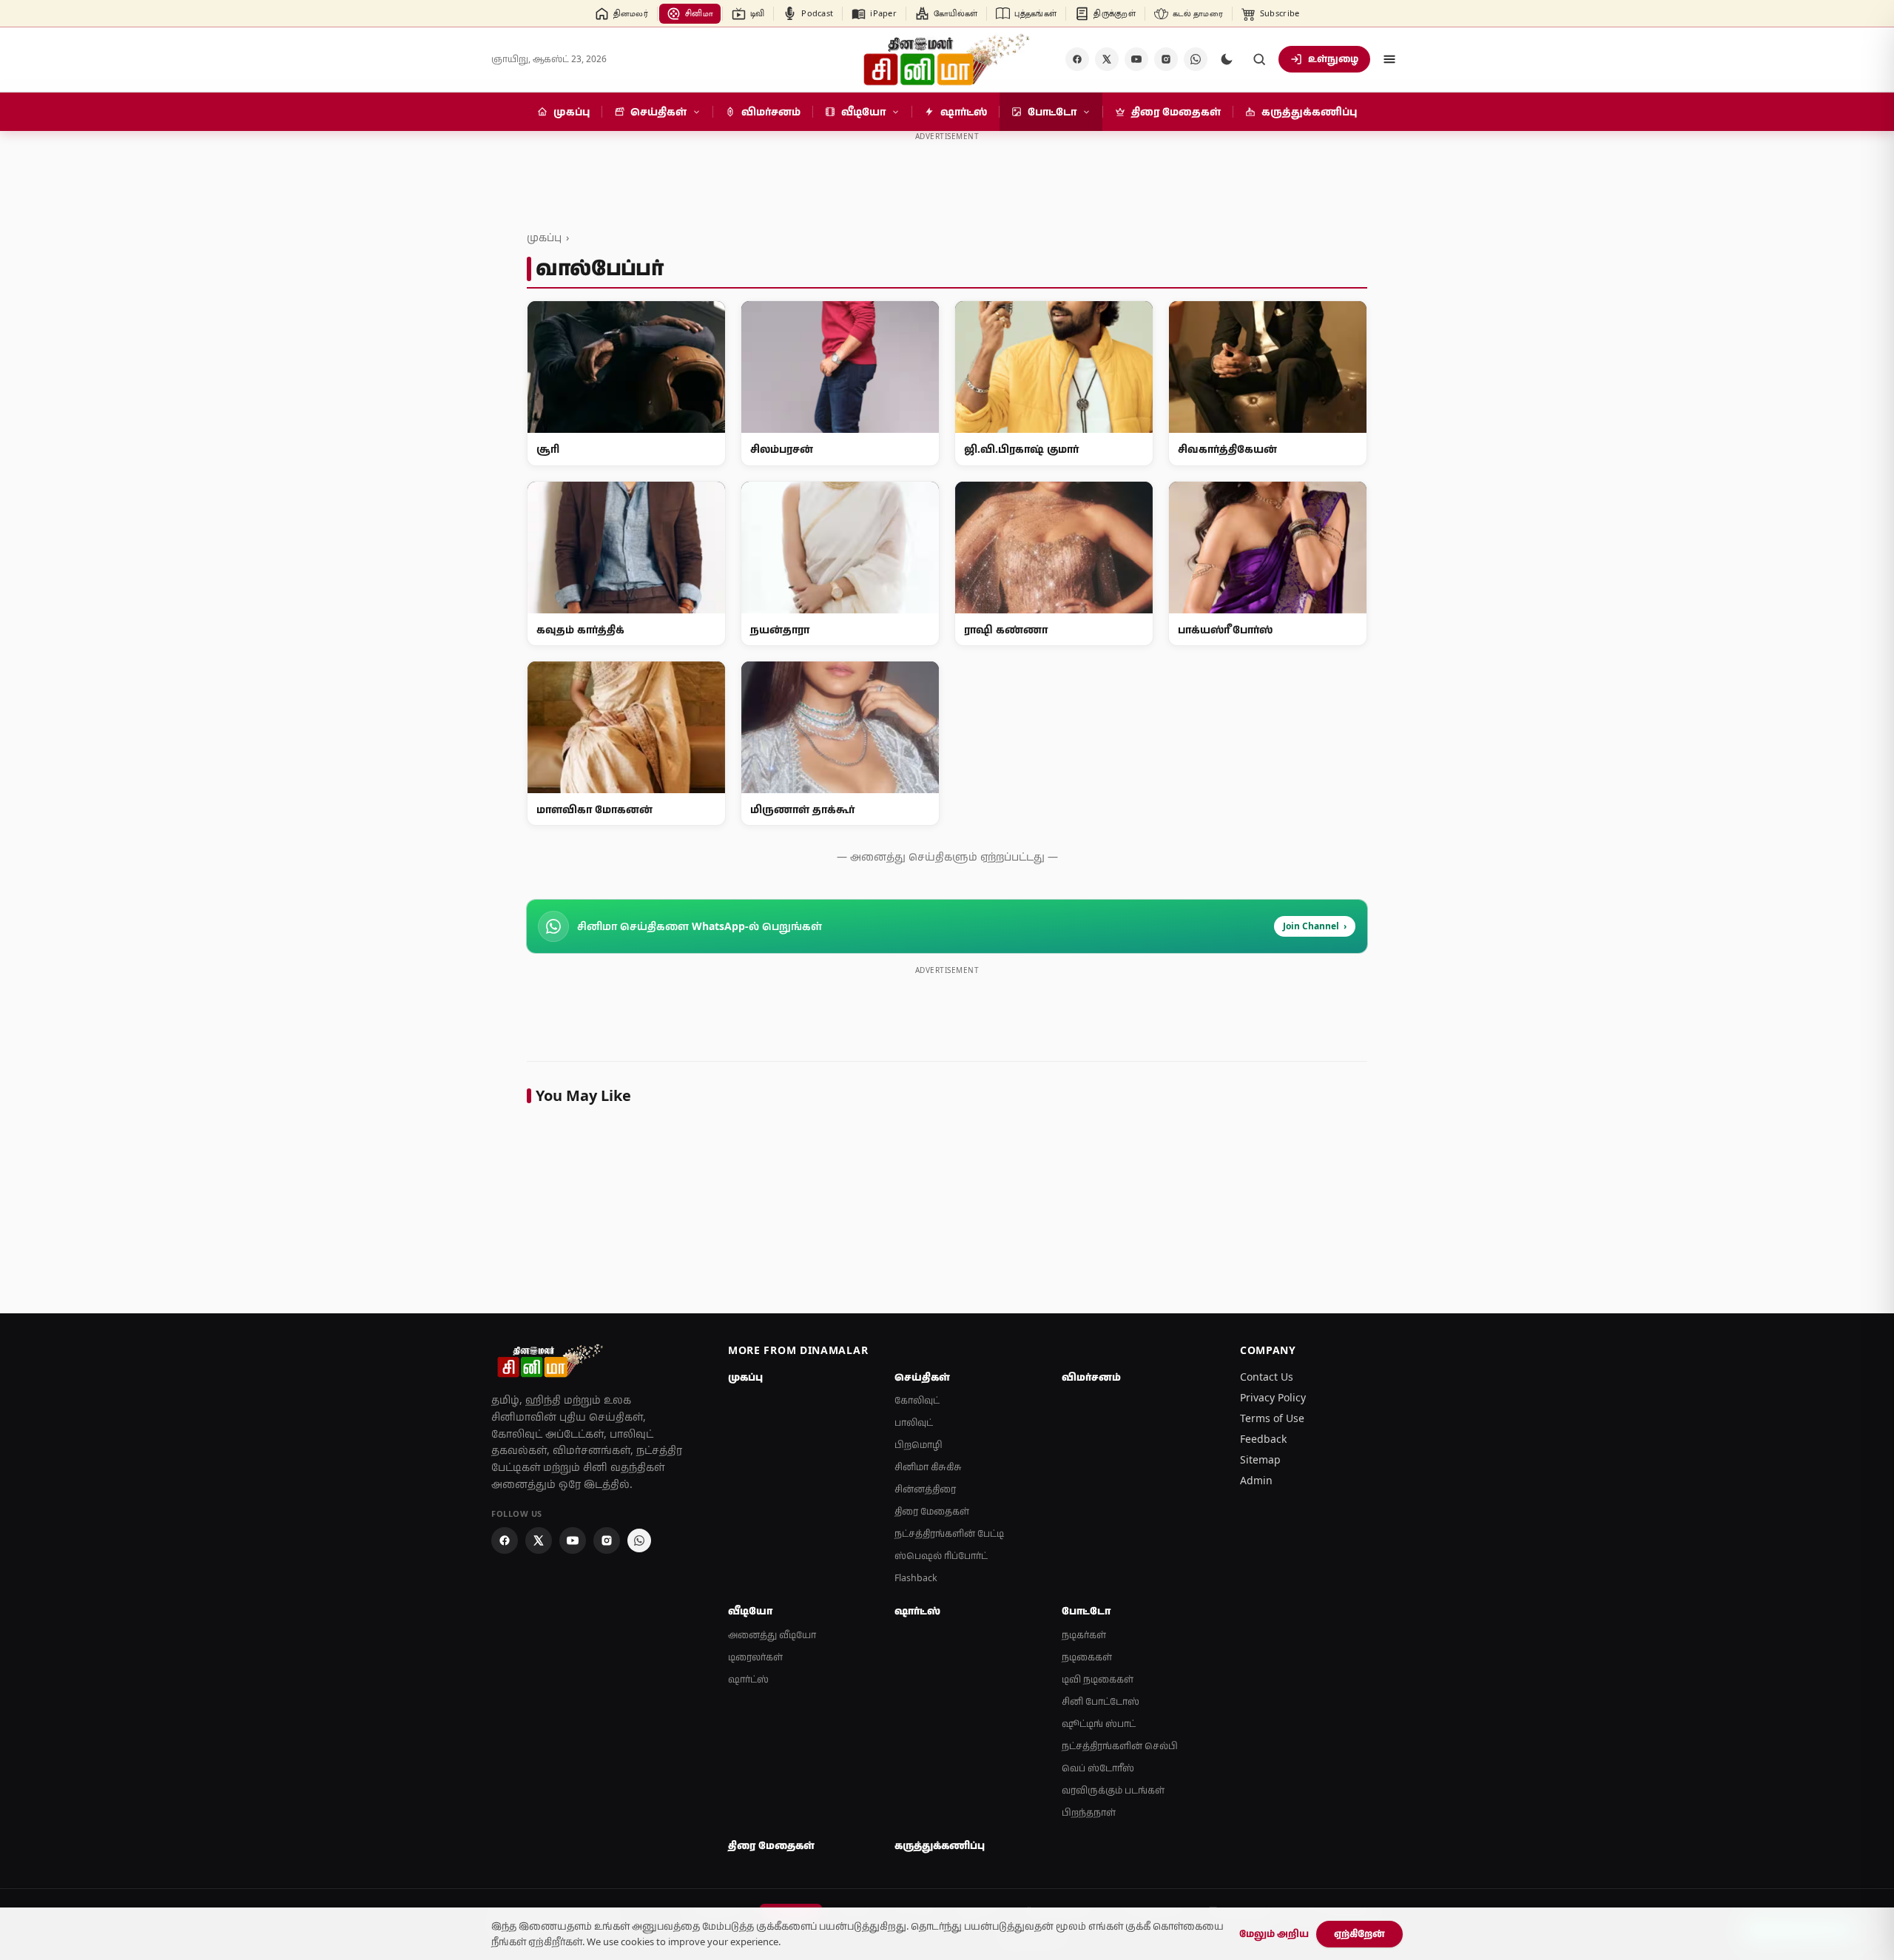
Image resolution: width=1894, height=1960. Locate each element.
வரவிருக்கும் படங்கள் (1113, 1790)
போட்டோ (1086, 1611)
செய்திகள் (922, 1377)
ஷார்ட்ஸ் (748, 1679)
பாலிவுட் (914, 1422)
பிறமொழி (919, 1445)
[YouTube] (1136, 59)
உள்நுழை (1333, 58)
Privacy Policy (1273, 1397)
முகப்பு (544, 237)
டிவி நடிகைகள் (1098, 1679)
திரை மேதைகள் (932, 1511)
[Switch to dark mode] (1227, 59)
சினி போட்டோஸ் (1101, 1701)
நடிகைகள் (1087, 1657)
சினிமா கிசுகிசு (928, 1467)
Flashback (916, 1578)
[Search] (1259, 59)
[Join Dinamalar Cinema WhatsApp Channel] (1196, 59)
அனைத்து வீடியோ (772, 1635)
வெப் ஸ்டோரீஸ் (1098, 1768)
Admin (1256, 1480)
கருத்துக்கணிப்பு (940, 1845)
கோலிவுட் (917, 1400)
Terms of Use (1272, 1418)
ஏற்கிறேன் (1359, 1933)
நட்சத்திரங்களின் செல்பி (1120, 1746)
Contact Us (1267, 1377)
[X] (1107, 59)
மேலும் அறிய (1274, 1933)
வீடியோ (750, 1611)
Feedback (1263, 1439)
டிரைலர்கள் (755, 1657)
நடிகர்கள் (1084, 1635)
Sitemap (1260, 1459)
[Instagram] (1166, 59)
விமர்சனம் (1091, 1377)
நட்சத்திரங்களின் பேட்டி (949, 1533)
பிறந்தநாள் (1089, 1812)
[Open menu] (1389, 59)
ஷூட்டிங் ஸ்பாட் (1099, 1724)
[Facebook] (1077, 59)
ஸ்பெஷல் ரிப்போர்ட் (941, 1556)
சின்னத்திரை (925, 1489)
